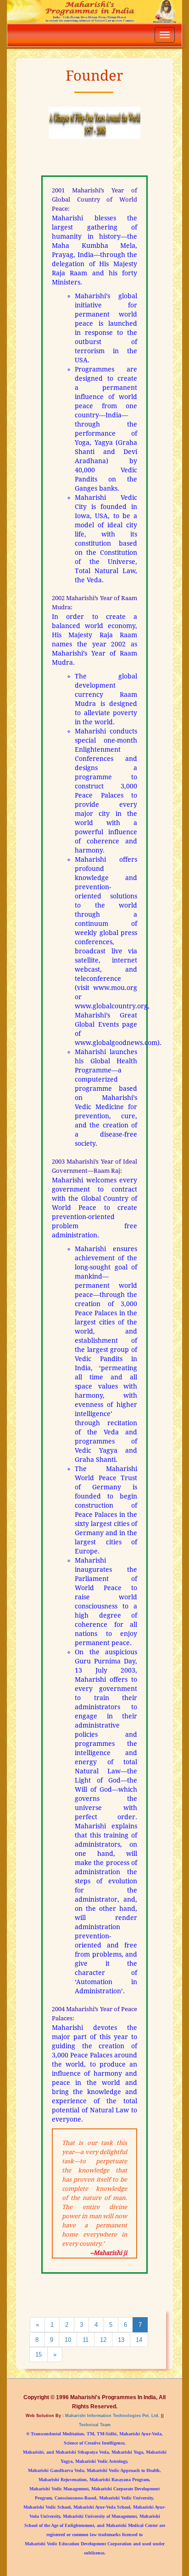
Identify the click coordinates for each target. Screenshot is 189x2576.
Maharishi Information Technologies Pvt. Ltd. (112, 2415)
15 (39, 2354)
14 (139, 2340)
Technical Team (95, 2425)
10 (68, 2340)
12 (103, 2340)
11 (86, 2340)
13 (121, 2340)
